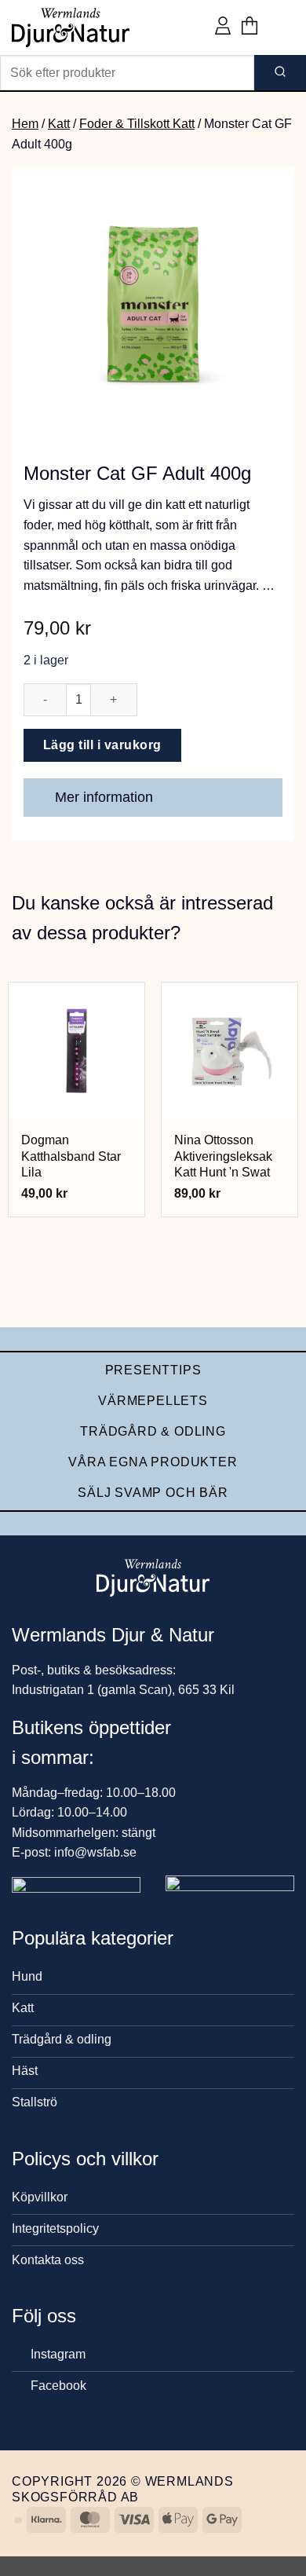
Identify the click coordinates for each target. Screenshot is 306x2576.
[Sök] (280, 73)
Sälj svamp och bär (153, 1493)
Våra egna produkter (153, 1462)
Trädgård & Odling (153, 1431)
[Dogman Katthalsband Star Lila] (76, 1050)
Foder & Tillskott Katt (137, 124)
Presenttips (153, 1370)
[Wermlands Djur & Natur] (71, 27)
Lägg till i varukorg (102, 745)
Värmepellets (153, 1401)
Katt (59, 124)
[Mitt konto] (223, 27)
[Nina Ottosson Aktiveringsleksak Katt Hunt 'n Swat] (229, 1050)
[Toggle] (263, 799)
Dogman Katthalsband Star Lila (71, 1156)
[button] (250, 27)
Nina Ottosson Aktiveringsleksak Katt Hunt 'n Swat (223, 1156)
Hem (25, 124)
